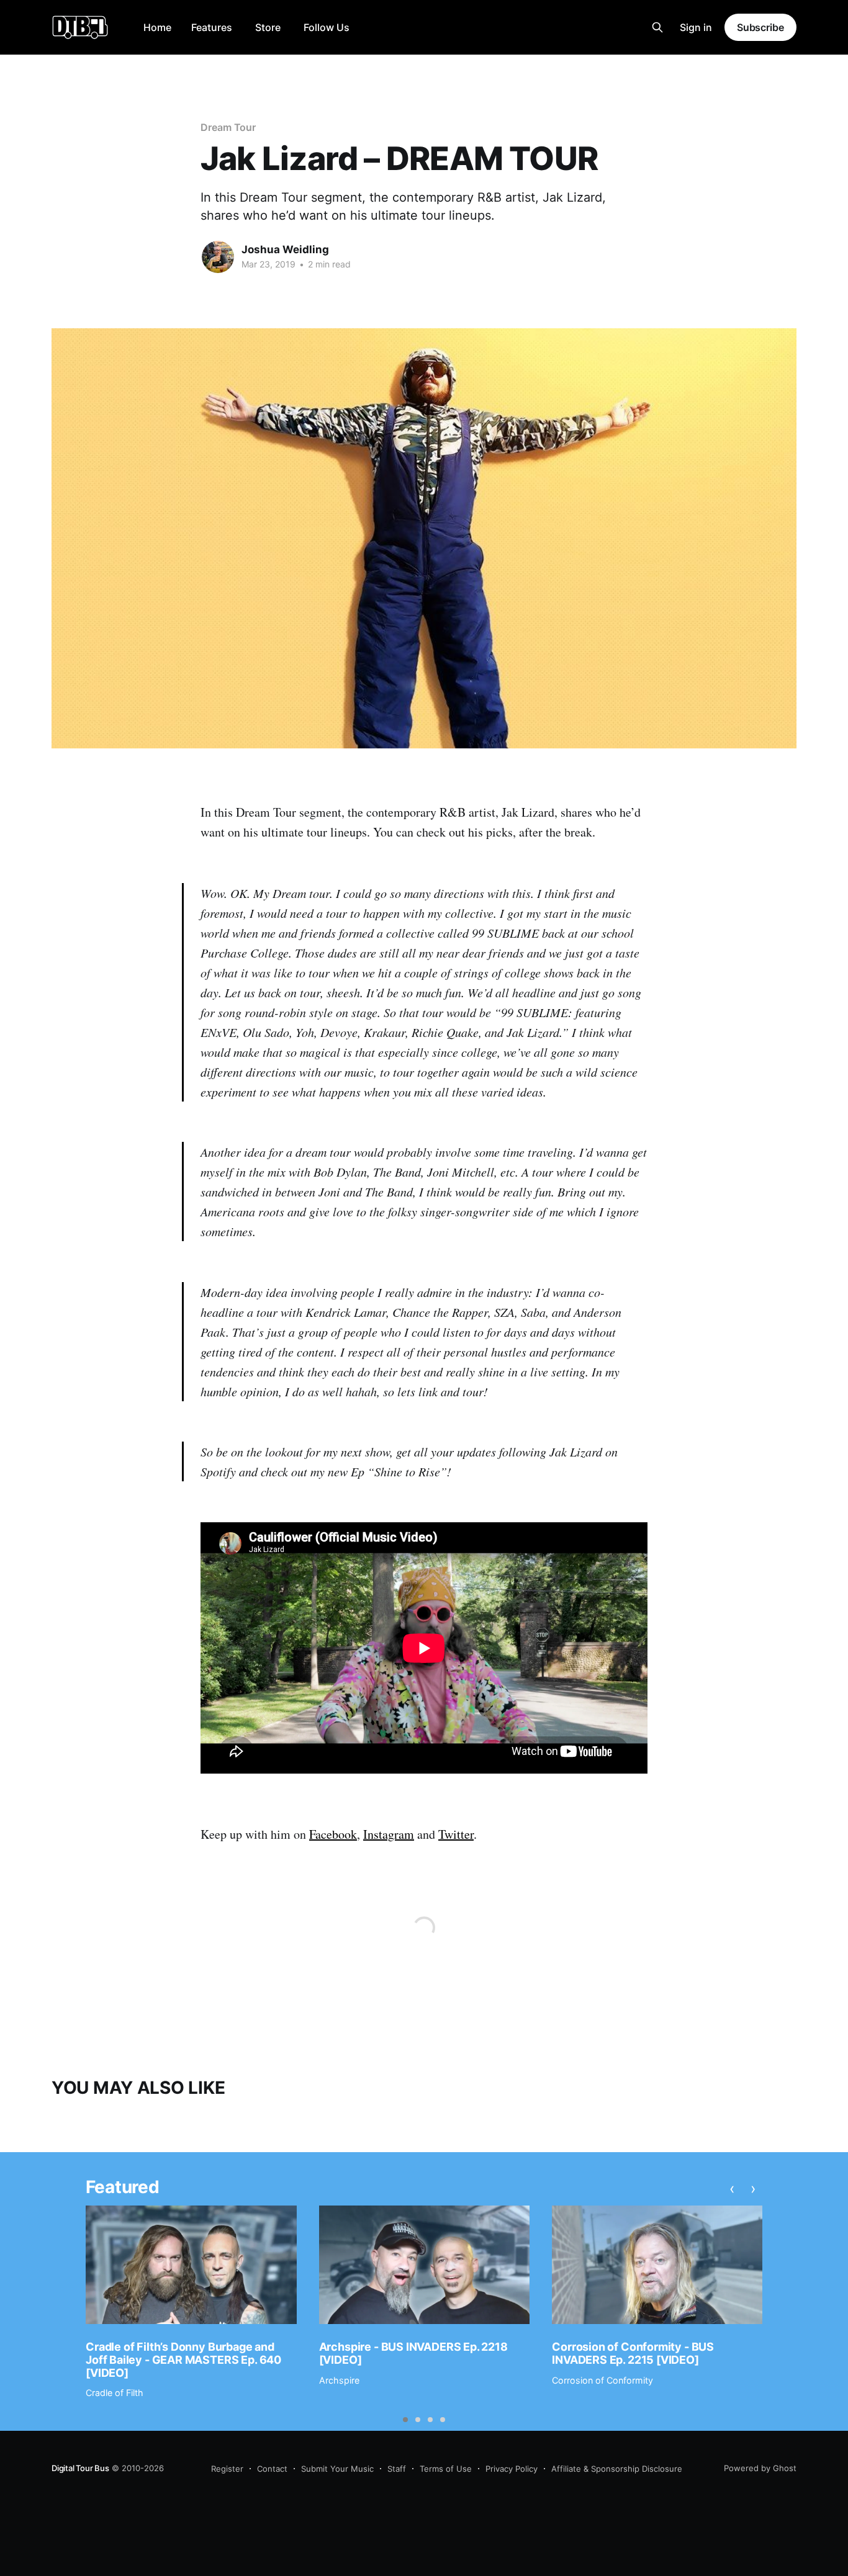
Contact (272, 2469)
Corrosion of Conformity (602, 2380)
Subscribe (760, 27)
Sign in (696, 27)
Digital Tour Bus (80, 2468)
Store (268, 27)
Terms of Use (446, 2469)
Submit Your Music (337, 2469)
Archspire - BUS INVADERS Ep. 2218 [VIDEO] (413, 2353)
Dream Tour (228, 127)
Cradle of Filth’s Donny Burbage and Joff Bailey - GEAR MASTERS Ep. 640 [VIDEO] (183, 2359)
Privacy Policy (512, 2469)
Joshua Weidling (285, 249)
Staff (397, 2469)
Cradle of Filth (115, 2393)
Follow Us (327, 27)
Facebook (333, 1834)
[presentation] (732, 2189)
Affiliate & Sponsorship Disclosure (617, 2469)
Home (157, 27)
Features (212, 27)
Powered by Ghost (760, 2468)
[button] (405, 2420)
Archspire (339, 2380)
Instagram (389, 1834)
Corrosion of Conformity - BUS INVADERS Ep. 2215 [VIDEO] (633, 2353)
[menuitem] (157, 28)
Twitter (456, 1834)
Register (227, 2469)
